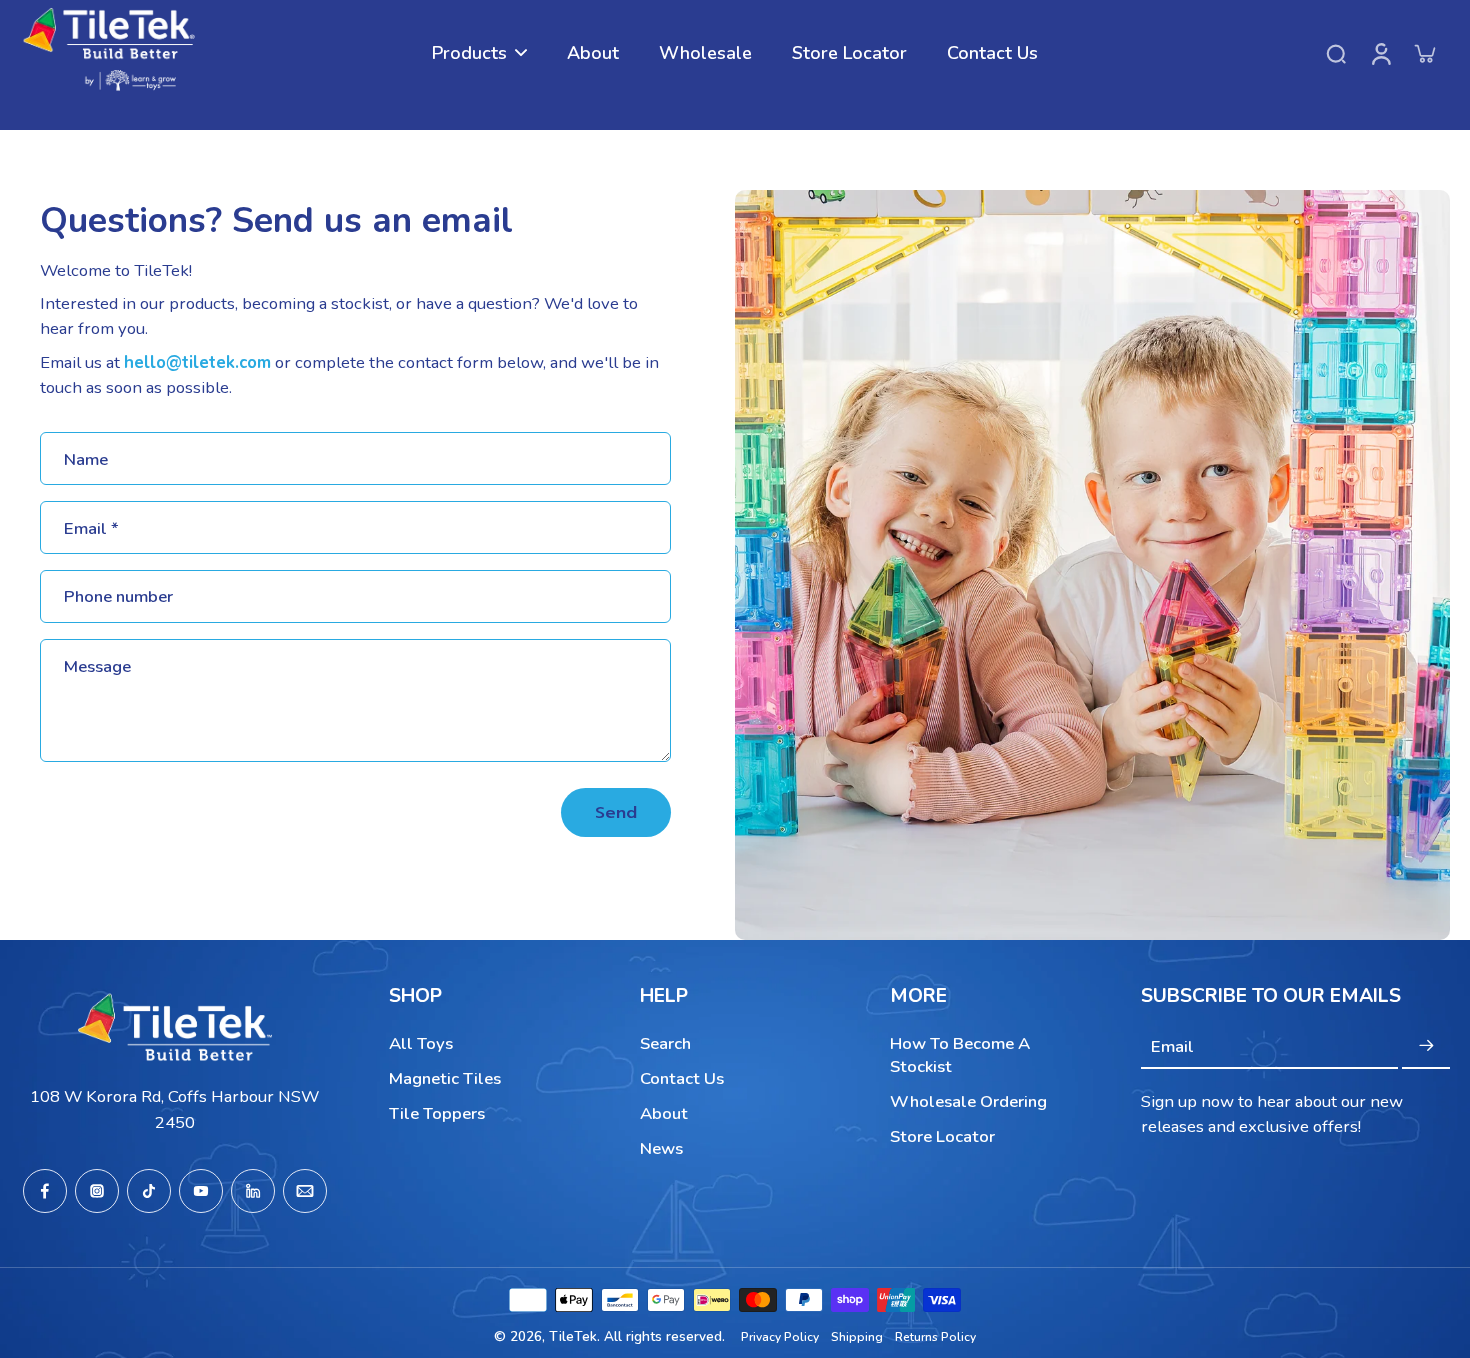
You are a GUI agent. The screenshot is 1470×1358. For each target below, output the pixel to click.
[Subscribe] (1426, 1046)
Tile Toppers (437, 1113)
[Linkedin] (253, 1191)
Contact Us (682, 1078)
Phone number (118, 596)
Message (97, 666)
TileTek (573, 1336)
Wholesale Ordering (968, 1101)
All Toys (421, 1043)
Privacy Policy (780, 1337)
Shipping (857, 1337)
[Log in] (1380, 53)
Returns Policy (935, 1337)
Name (86, 458)
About (664, 1113)
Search (665, 1043)
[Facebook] (45, 1191)
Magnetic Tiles (445, 1078)
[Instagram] (97, 1191)
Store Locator (942, 1136)
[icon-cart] (1424, 53)
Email (91, 527)
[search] (1336, 53)
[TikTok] (149, 1191)
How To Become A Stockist (960, 1055)
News (661, 1148)
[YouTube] (201, 1191)
